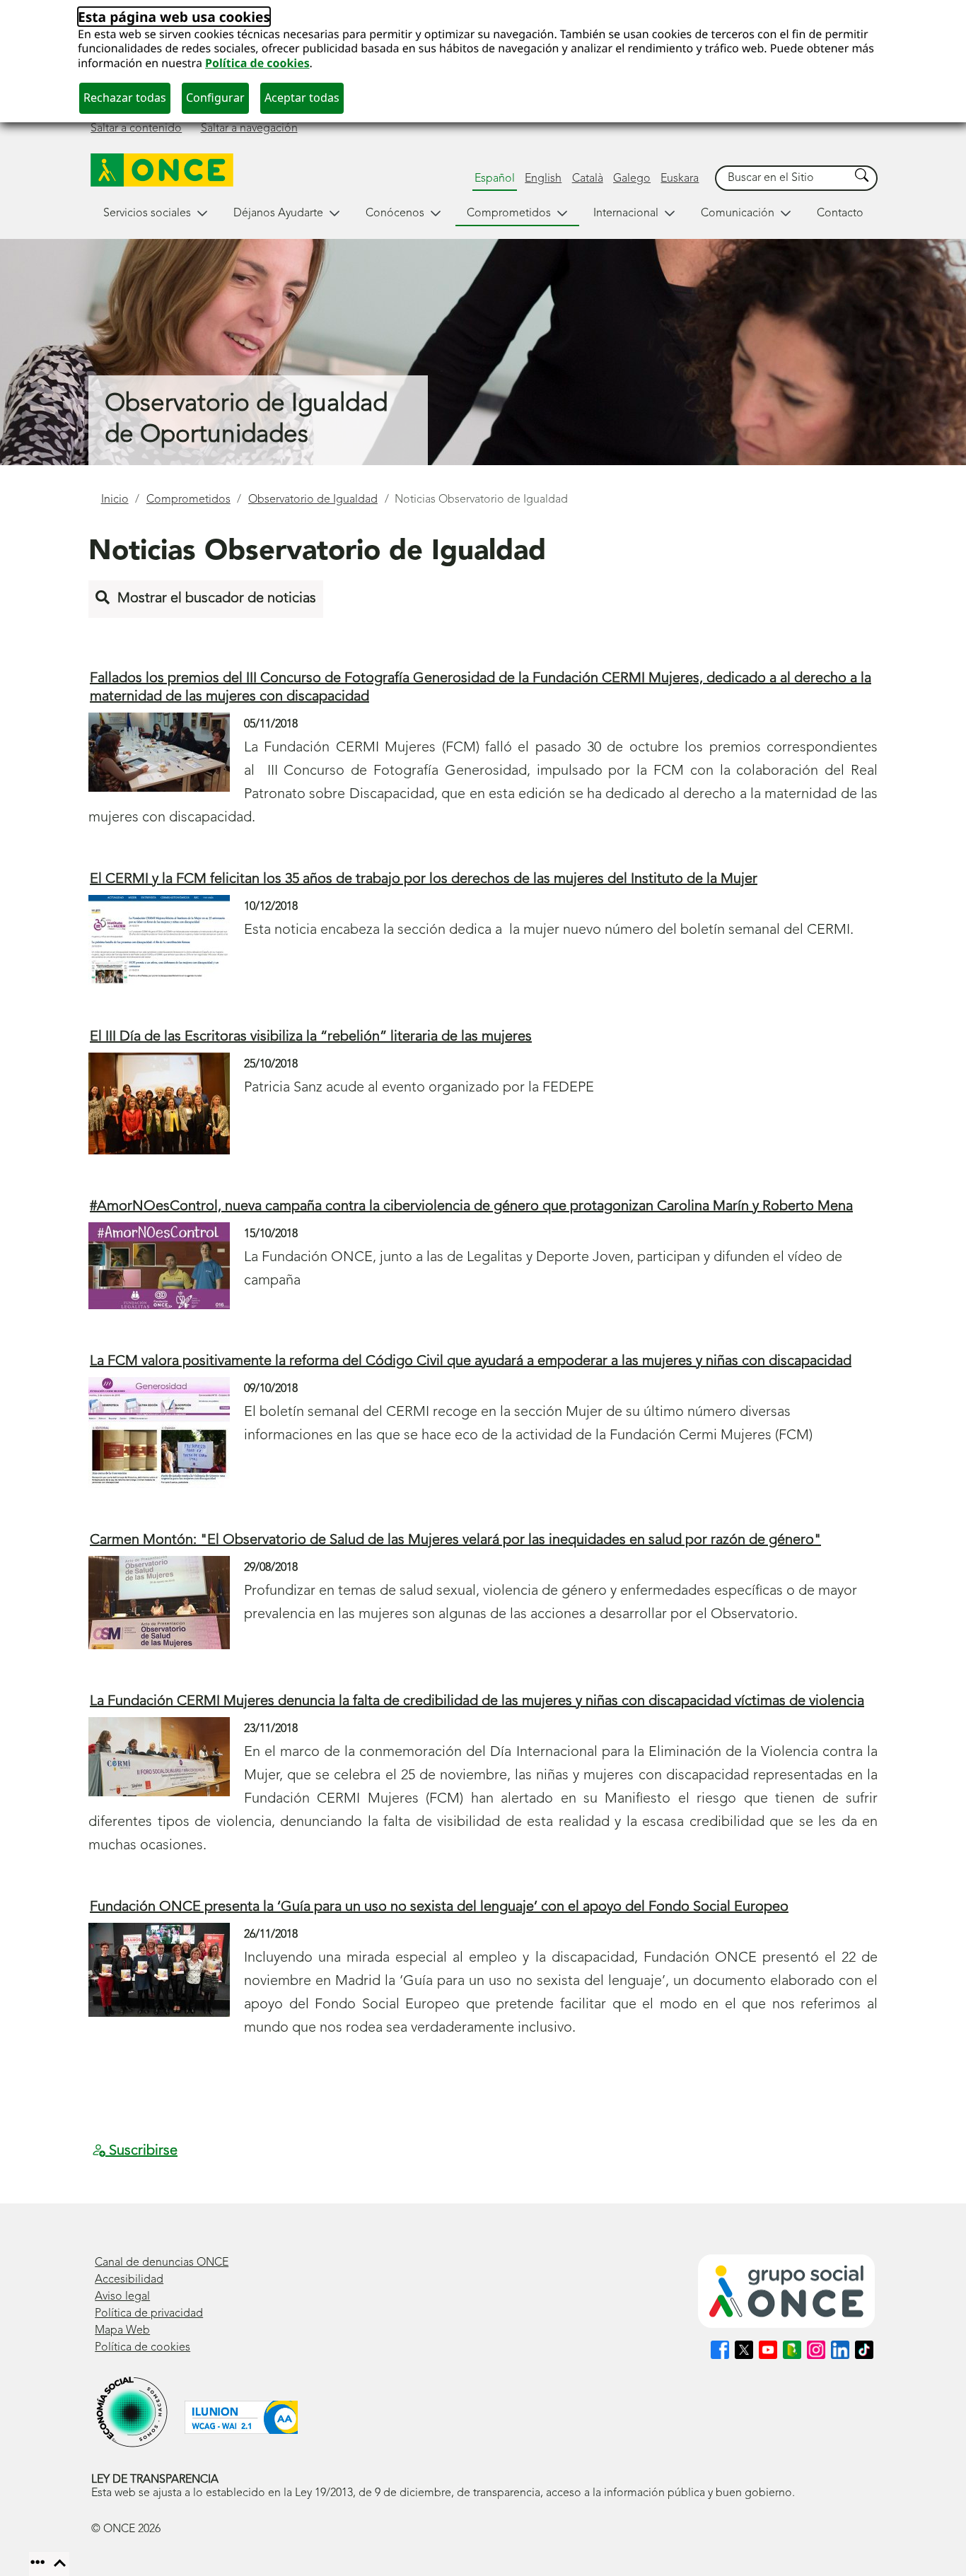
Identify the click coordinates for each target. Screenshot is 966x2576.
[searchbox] (783, 178)
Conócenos (395, 213)
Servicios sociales (147, 213)
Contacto (840, 213)
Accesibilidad (129, 2280)
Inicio (115, 500)
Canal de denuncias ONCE (162, 2263)
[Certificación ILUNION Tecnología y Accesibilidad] (241, 2417)
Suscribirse (141, 2151)
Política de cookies (257, 63)
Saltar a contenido (136, 129)
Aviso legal (122, 2297)
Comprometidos (509, 213)
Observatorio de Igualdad (313, 500)
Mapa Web (122, 2331)
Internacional (626, 213)
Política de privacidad (149, 2314)
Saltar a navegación (249, 129)
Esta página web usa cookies (174, 17)
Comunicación (738, 213)
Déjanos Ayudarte (278, 213)
